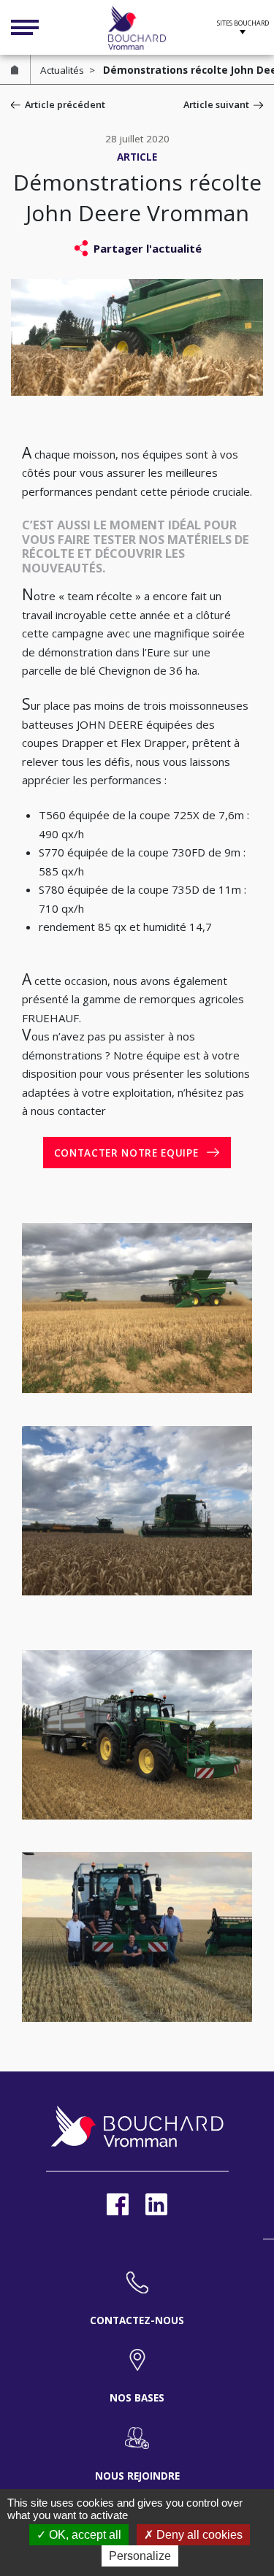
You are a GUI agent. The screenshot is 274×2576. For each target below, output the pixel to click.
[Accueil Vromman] (137, 28)
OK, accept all (84, 2535)
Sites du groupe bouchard (243, 26)
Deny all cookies (198, 2535)
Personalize (140, 2556)
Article (137, 157)
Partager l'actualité (148, 248)
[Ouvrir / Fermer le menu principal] (25, 28)
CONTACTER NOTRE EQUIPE (126, 1153)
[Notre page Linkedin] (156, 2204)
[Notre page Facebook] (118, 2204)
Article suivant (216, 104)
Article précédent (65, 104)
